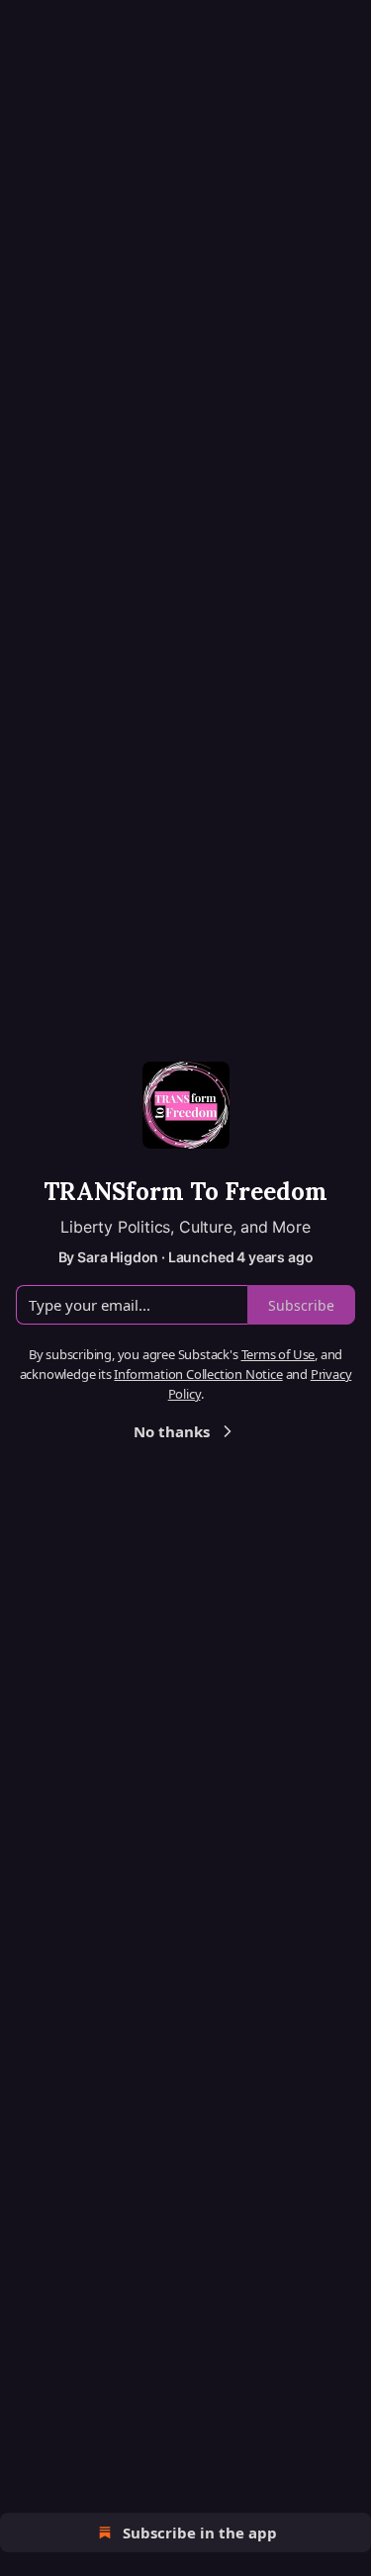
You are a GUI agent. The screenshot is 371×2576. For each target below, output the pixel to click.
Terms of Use (278, 1354)
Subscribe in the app (200, 2533)
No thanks (172, 1431)
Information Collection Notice (198, 1374)
